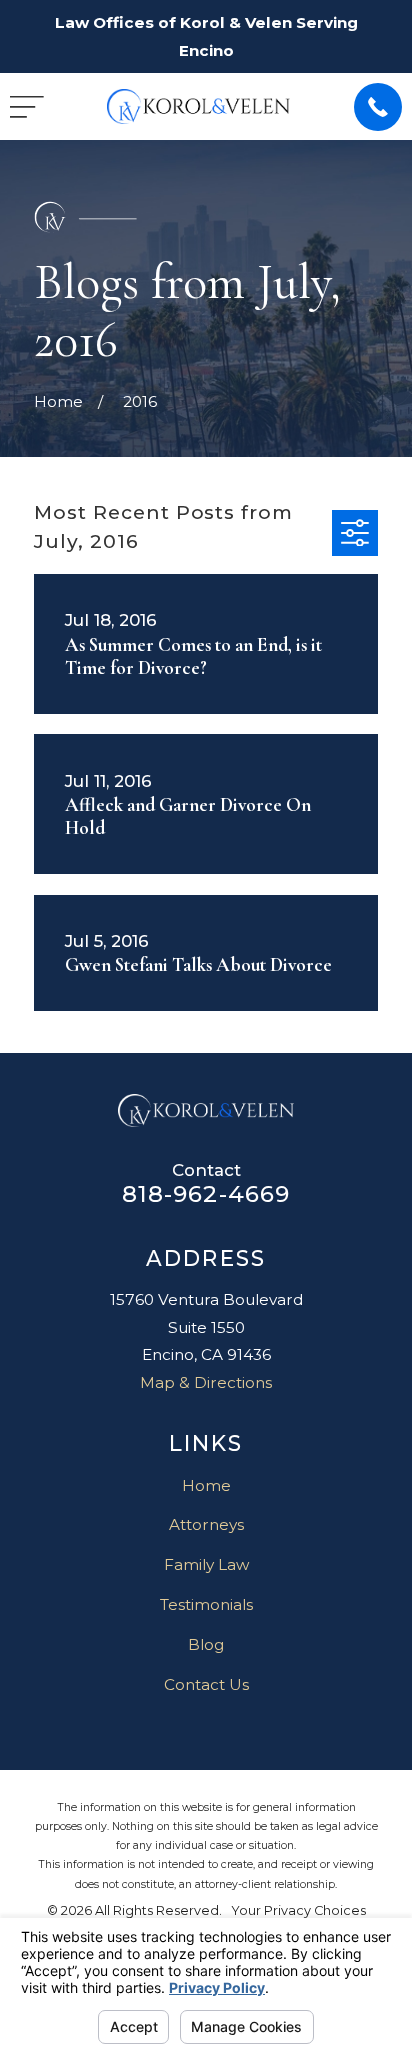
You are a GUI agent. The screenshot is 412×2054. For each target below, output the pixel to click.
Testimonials (206, 1604)
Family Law (206, 1564)
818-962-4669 (206, 1194)
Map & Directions (206, 1382)
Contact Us (206, 1684)
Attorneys (206, 1524)
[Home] (198, 106)
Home (206, 1485)
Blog (206, 1644)
